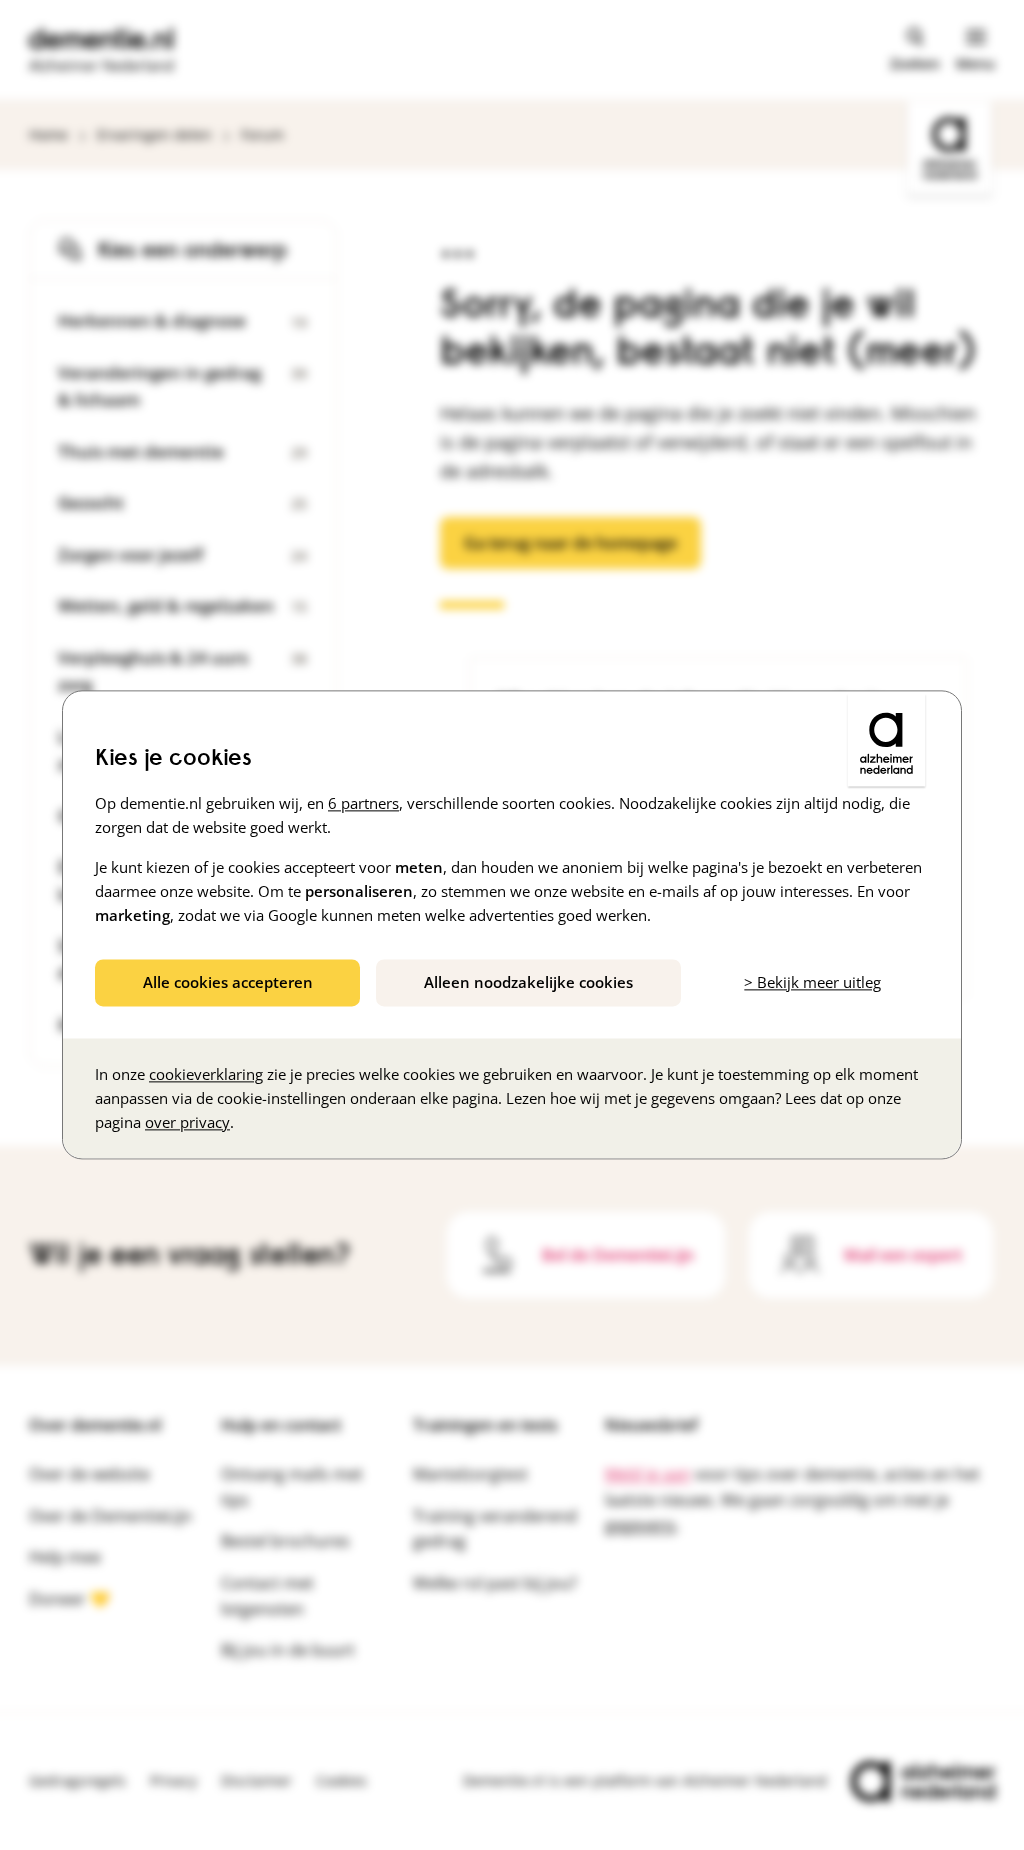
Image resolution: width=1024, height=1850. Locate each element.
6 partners (363, 803)
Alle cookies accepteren (228, 982)
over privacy (187, 1123)
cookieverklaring (206, 1075)
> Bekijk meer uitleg (812, 982)
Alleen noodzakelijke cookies (528, 982)
